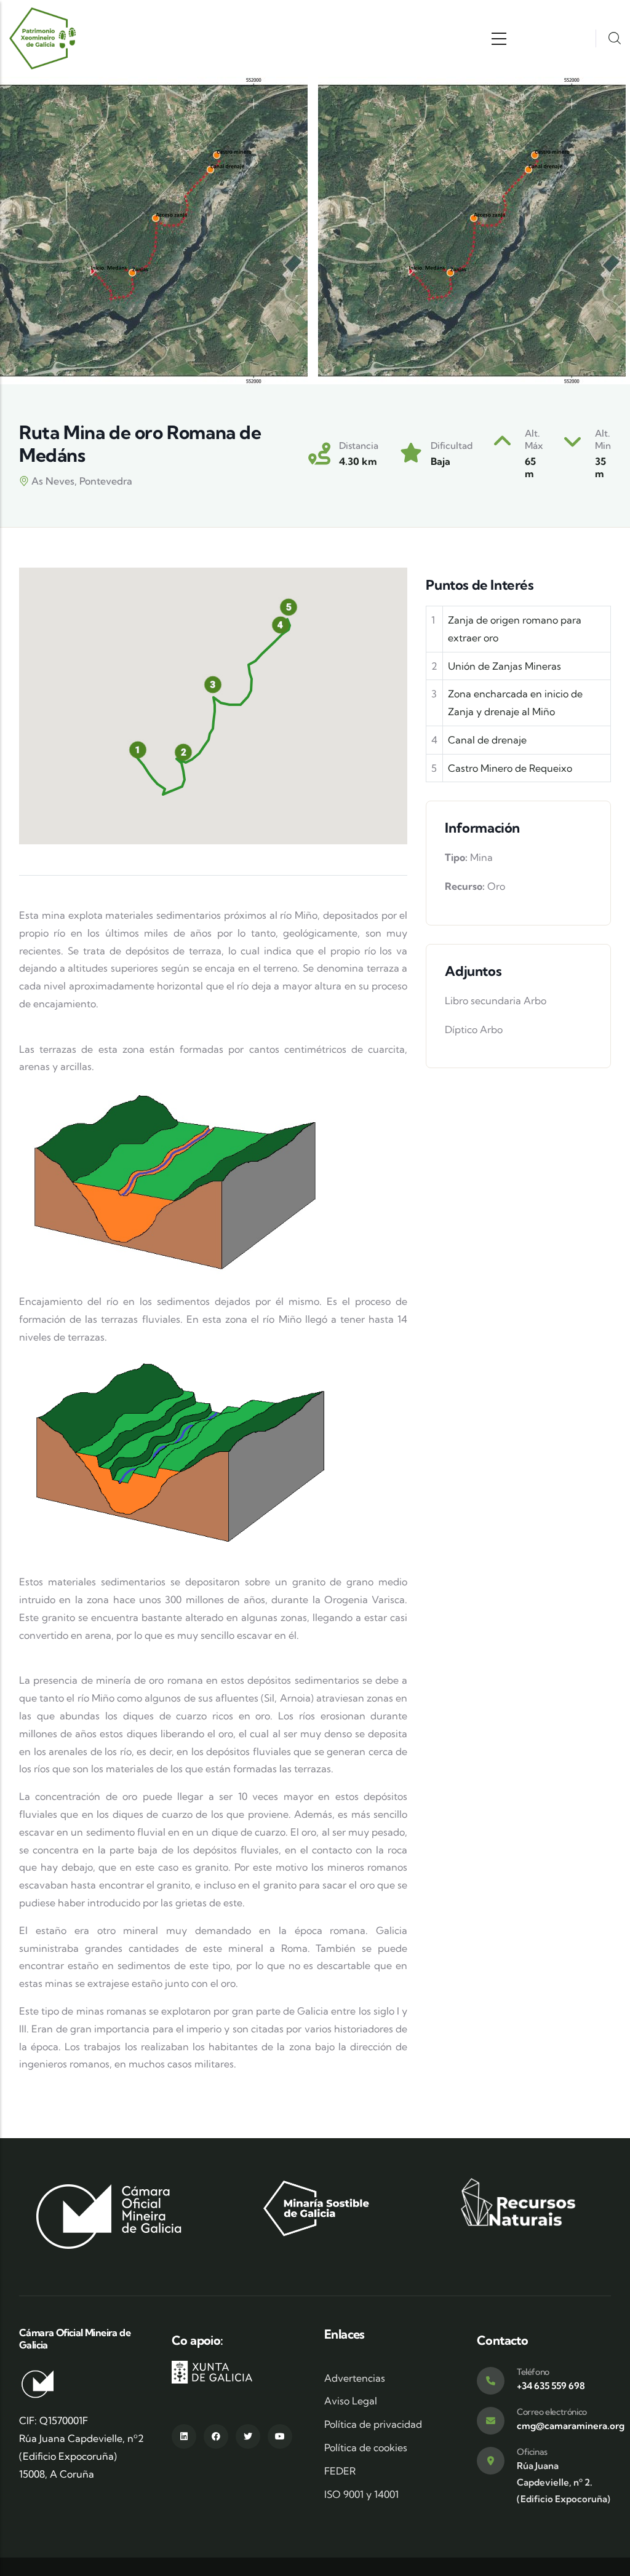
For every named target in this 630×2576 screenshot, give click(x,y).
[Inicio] (43, 38)
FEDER (340, 2471)
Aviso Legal (351, 2401)
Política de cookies (366, 2447)
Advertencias (355, 2378)
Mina (481, 857)
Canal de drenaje (487, 740)
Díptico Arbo (474, 1029)
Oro (496, 886)
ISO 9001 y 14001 (361, 2494)
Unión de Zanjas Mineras (504, 666)
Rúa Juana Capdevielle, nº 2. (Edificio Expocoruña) (564, 2482)
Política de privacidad (373, 2424)
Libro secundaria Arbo (496, 1001)
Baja (441, 461)
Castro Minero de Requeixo (510, 768)
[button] (183, 752)
